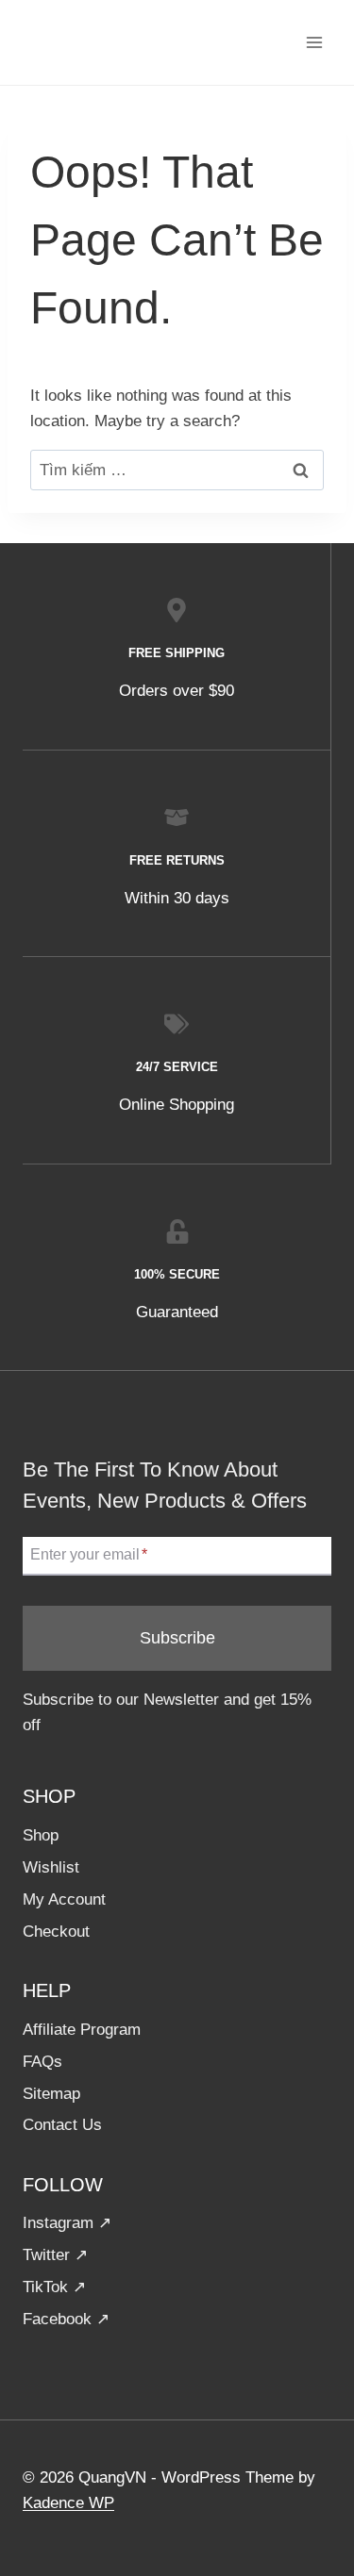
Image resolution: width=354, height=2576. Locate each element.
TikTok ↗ (54, 2287)
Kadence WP (68, 2503)
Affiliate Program (82, 2030)
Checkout (56, 1932)
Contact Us (62, 2125)
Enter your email (89, 1555)
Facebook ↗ (66, 2319)
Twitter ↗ (55, 2255)
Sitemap (51, 2094)
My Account (64, 1899)
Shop (41, 1835)
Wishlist (51, 1867)
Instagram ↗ (67, 2223)
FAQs (42, 2062)
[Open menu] (314, 42)
